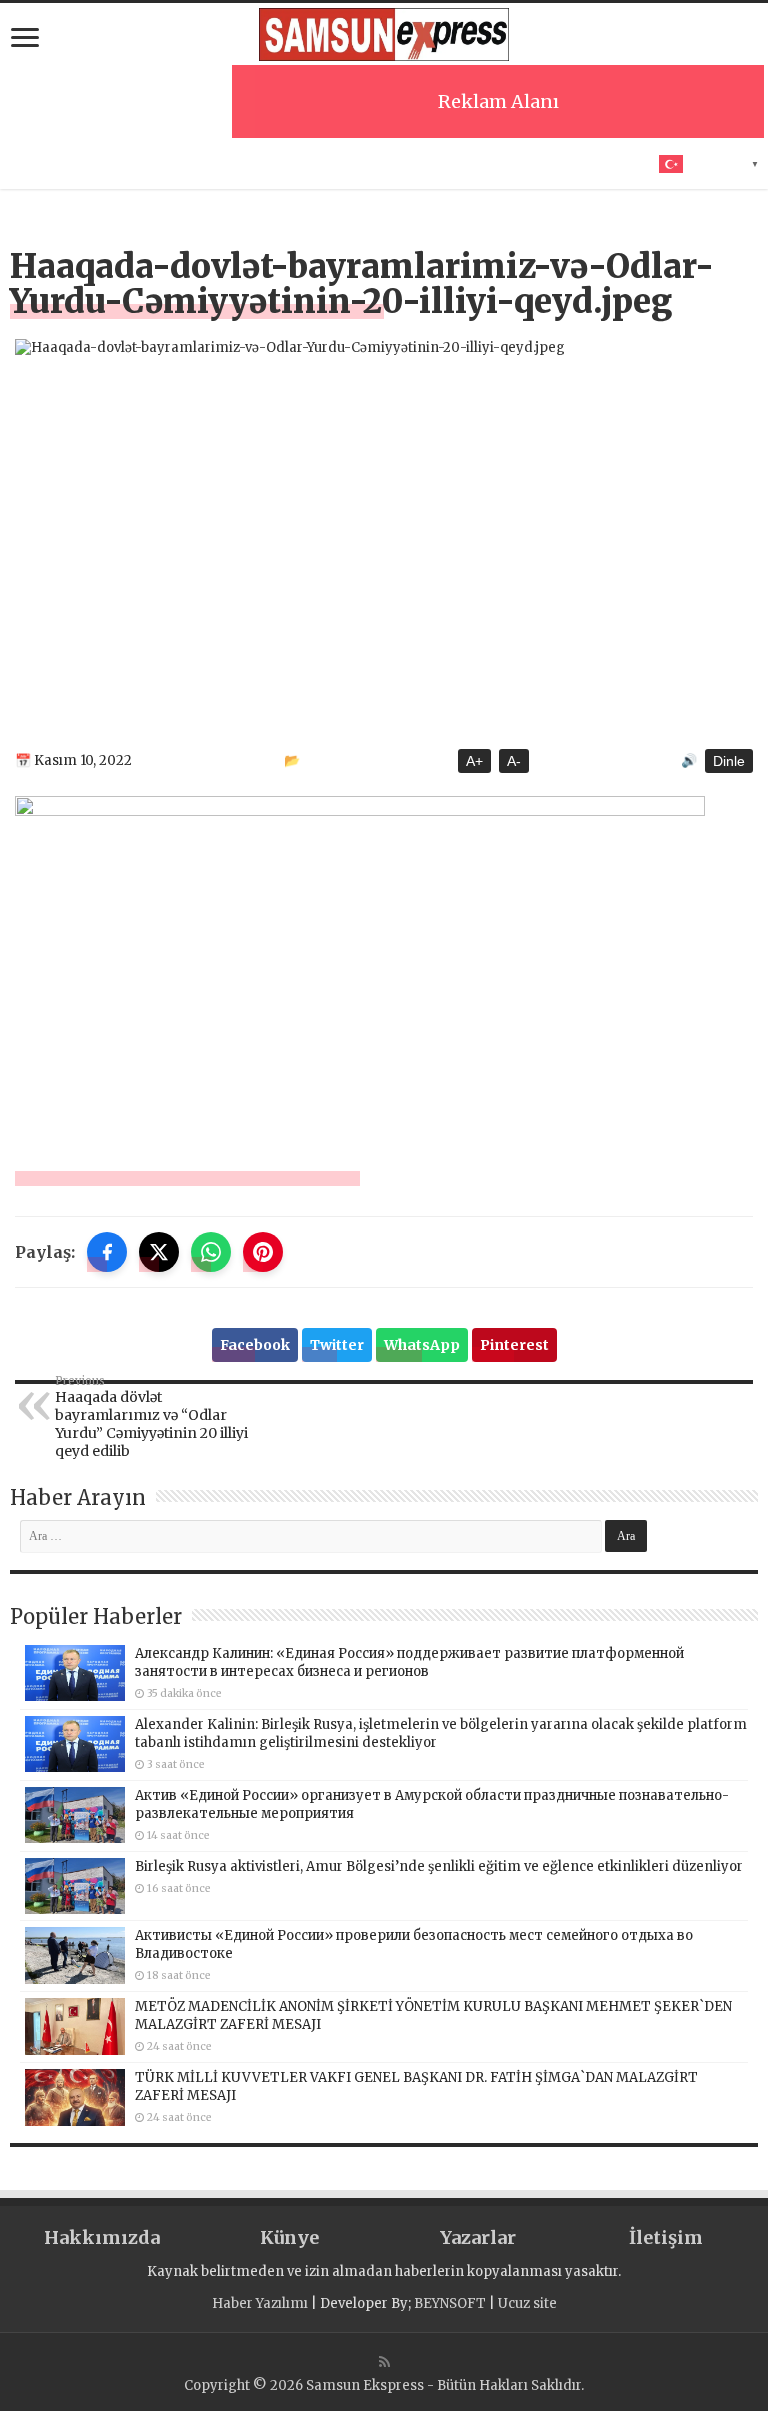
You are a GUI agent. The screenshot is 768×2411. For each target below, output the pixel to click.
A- (514, 761)
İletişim (666, 2237)
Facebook (255, 1345)
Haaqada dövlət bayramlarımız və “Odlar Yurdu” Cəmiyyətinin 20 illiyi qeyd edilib (151, 1417)
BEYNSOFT (450, 2303)
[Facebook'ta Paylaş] (107, 1252)
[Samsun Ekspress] (384, 34)
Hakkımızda (102, 2237)
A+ (474, 761)
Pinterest (514, 1345)
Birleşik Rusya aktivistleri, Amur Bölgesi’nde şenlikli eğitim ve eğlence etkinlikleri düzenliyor (439, 1866)
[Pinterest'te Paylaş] (263, 1252)
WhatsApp (422, 1345)
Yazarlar (478, 2237)
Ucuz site (527, 2303)
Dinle (729, 761)
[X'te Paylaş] (159, 1252)
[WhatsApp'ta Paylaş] (211, 1252)
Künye (289, 2237)
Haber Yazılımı (260, 2303)
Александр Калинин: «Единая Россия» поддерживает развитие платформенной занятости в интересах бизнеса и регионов (409, 1662)
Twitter (337, 1345)
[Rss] (384, 2362)
